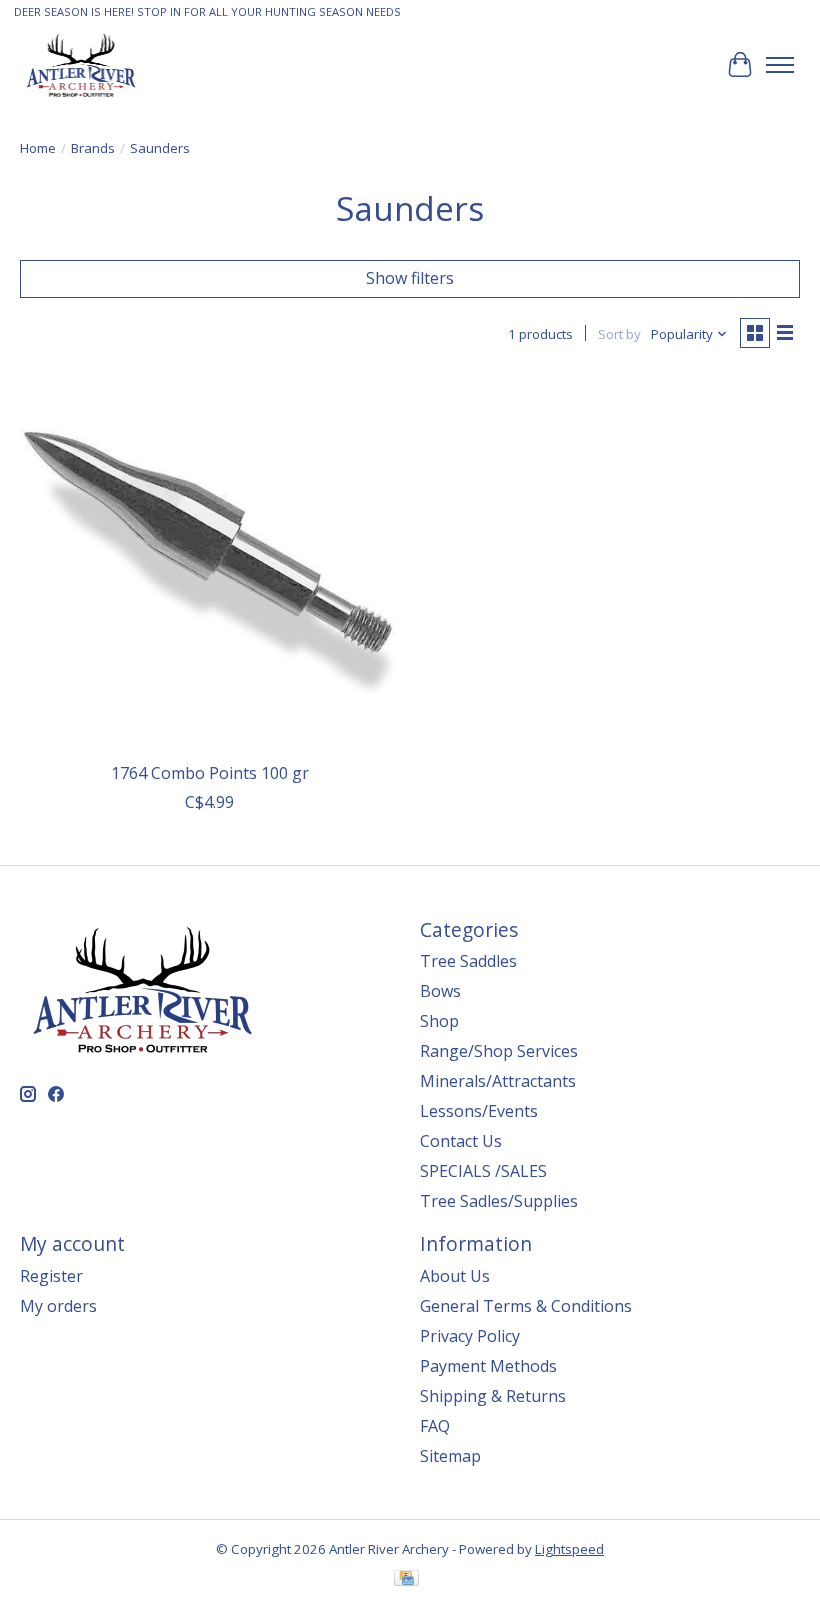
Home (38, 148)
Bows (440, 991)
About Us (455, 1276)
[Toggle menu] (780, 65)
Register (51, 1276)
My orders (58, 1306)
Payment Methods (488, 1366)
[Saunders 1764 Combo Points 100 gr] (210, 562)
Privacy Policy (470, 1336)
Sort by (619, 334)
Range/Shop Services (499, 1051)
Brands (93, 148)
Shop (439, 1021)
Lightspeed (569, 1549)
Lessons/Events (479, 1111)
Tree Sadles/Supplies (499, 1201)
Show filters (410, 278)
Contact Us (461, 1141)
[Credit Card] (406, 1580)
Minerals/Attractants (498, 1081)
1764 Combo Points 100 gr (210, 773)
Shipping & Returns (493, 1396)
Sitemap (450, 1456)
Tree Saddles (468, 961)
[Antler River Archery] (81, 64)
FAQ (435, 1426)
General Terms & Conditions (526, 1306)
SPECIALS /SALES (483, 1171)
